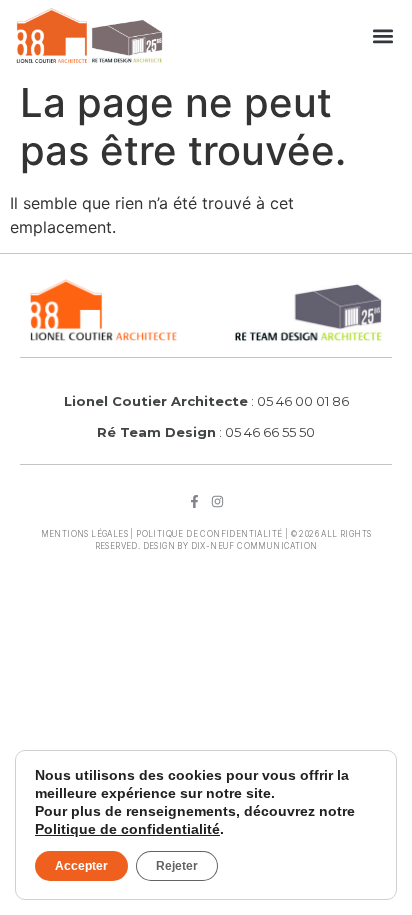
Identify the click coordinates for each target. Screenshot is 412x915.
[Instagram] (217, 501)
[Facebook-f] (194, 501)
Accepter (81, 866)
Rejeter (177, 866)
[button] (383, 35)
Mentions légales (84, 534)
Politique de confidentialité (209, 534)
